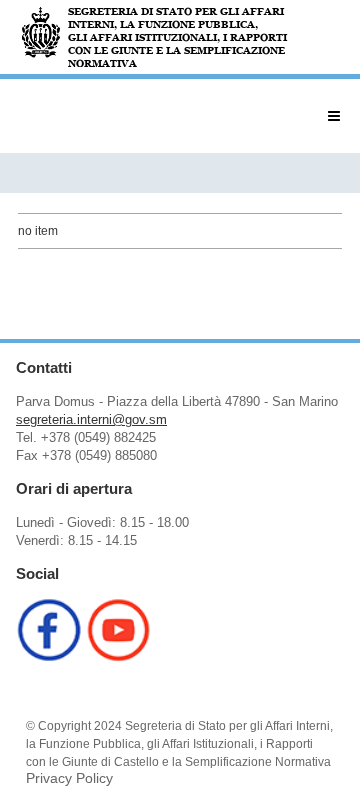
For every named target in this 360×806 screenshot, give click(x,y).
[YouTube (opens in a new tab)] (119, 656)
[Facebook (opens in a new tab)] (49, 656)
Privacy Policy (69, 778)
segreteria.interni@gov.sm (91, 419)
